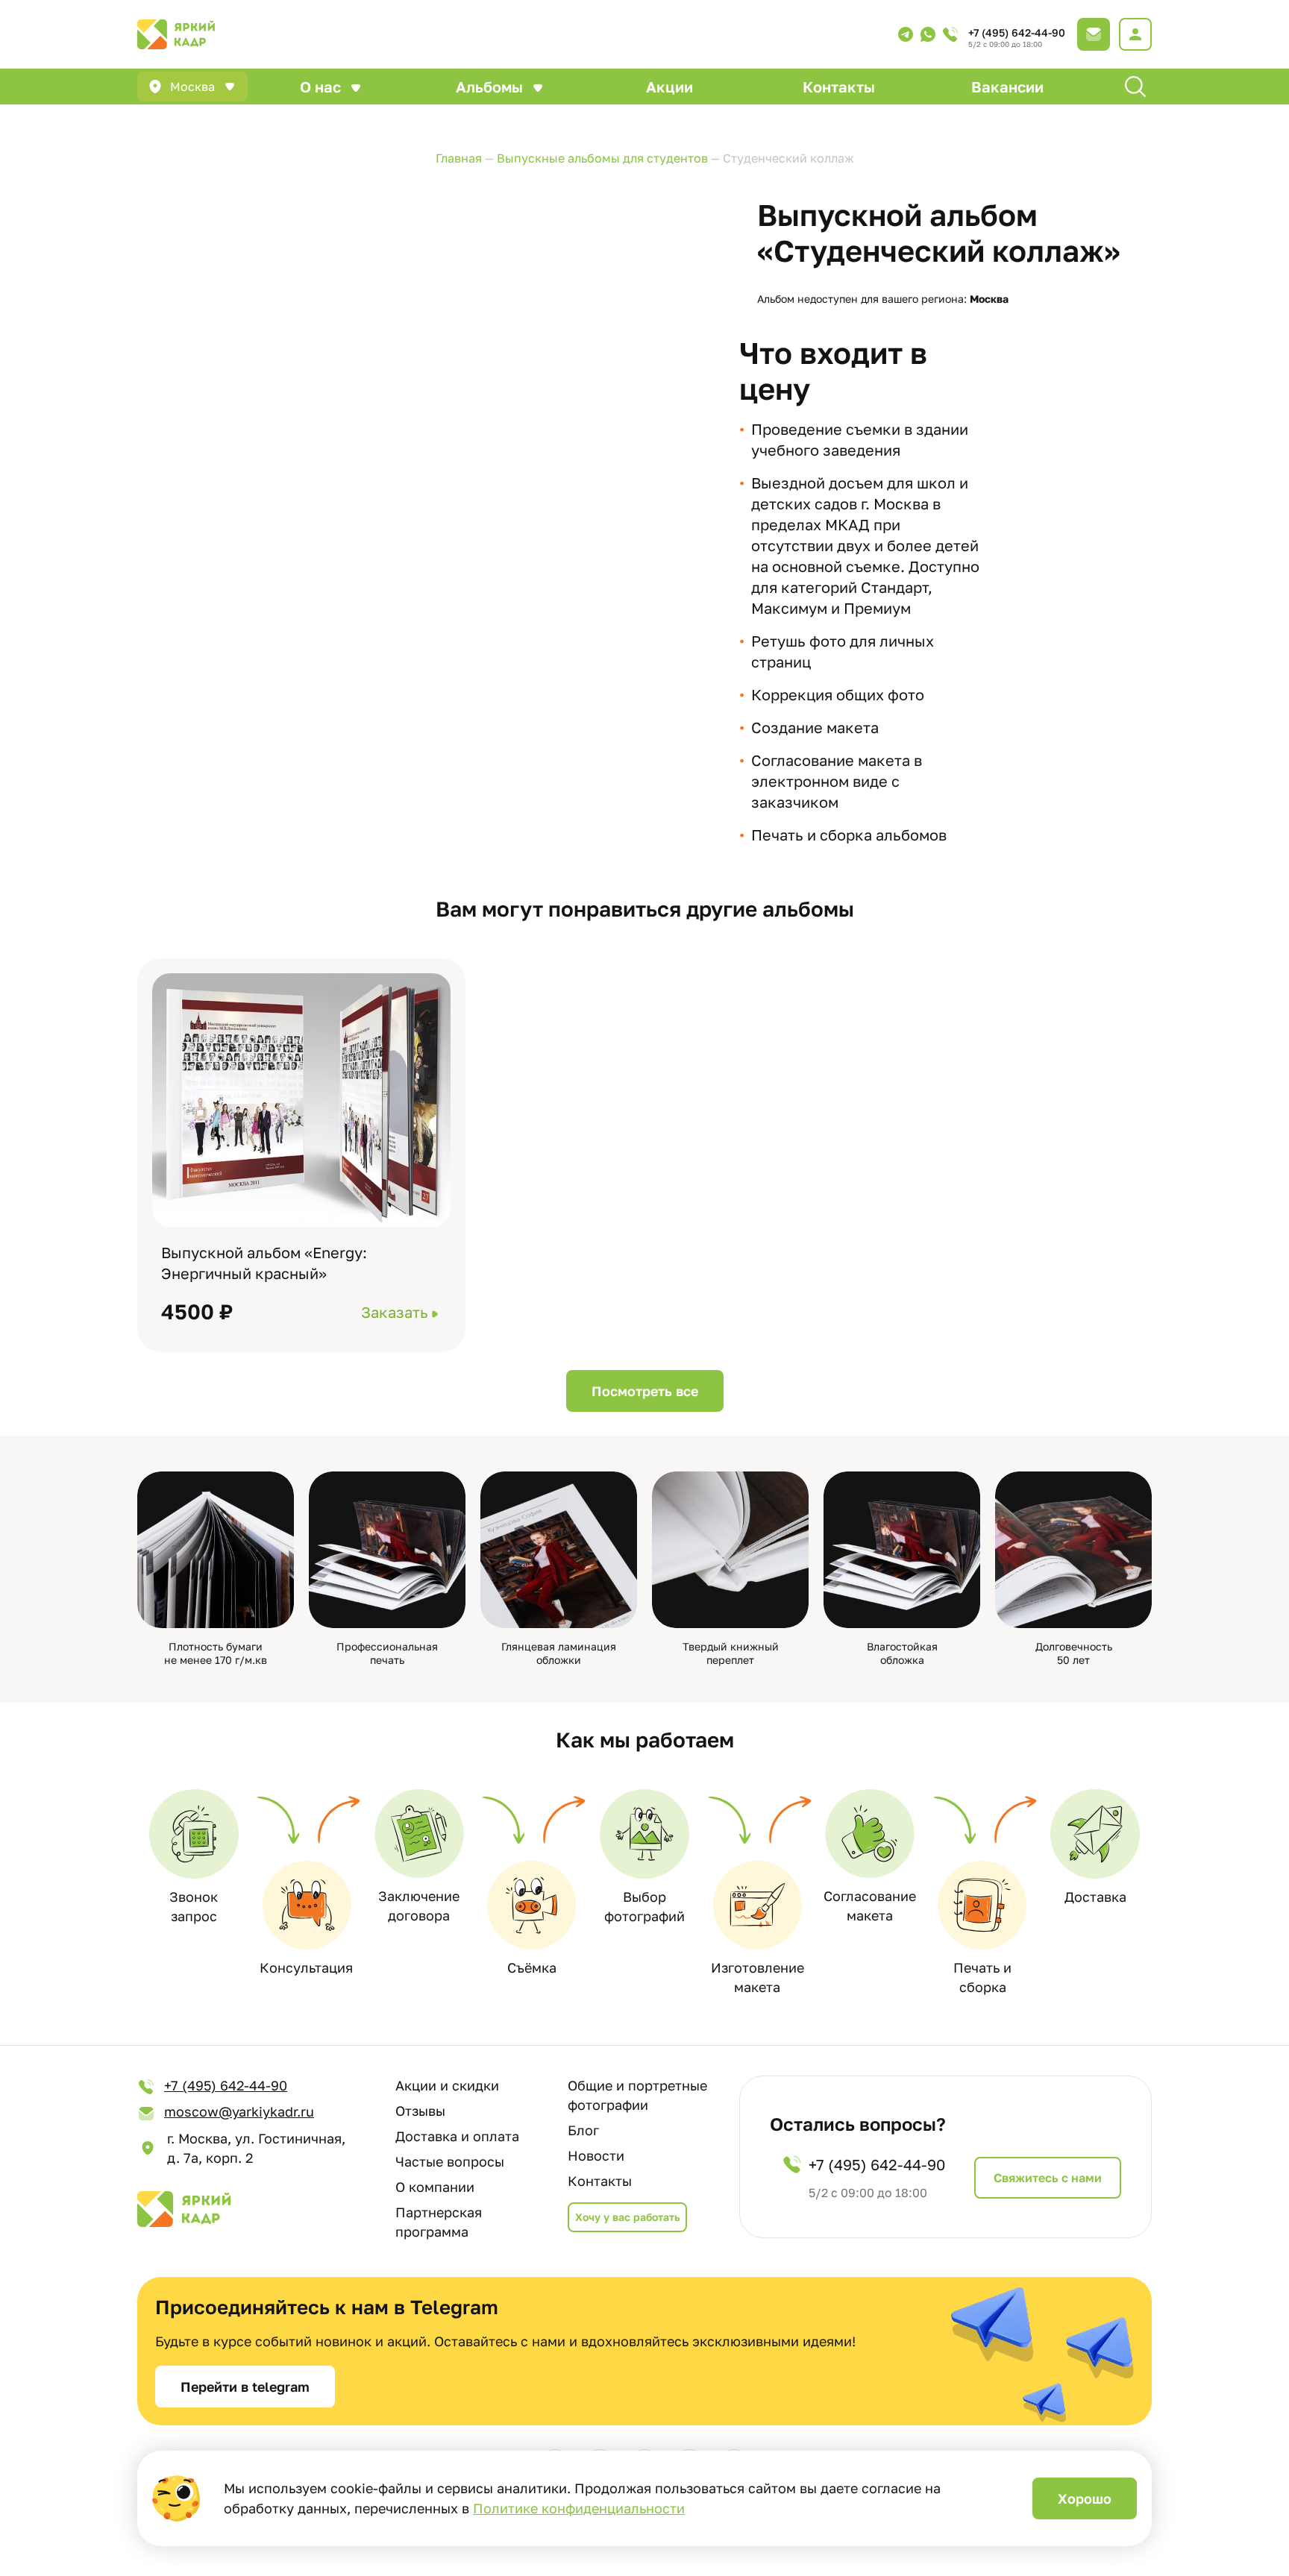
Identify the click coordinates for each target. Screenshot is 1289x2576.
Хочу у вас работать (627, 2217)
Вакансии (1007, 87)
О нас (320, 87)
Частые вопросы (450, 2161)
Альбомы (489, 87)
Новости (596, 2155)
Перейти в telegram (245, 2387)
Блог (583, 2130)
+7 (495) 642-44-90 (1017, 32)
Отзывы (420, 2111)
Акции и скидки (447, 2085)
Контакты (839, 87)
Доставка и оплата (457, 2136)
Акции (669, 87)
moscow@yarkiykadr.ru (239, 2111)
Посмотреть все (645, 1391)
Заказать (395, 1312)
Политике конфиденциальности (579, 2508)
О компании (435, 2187)
